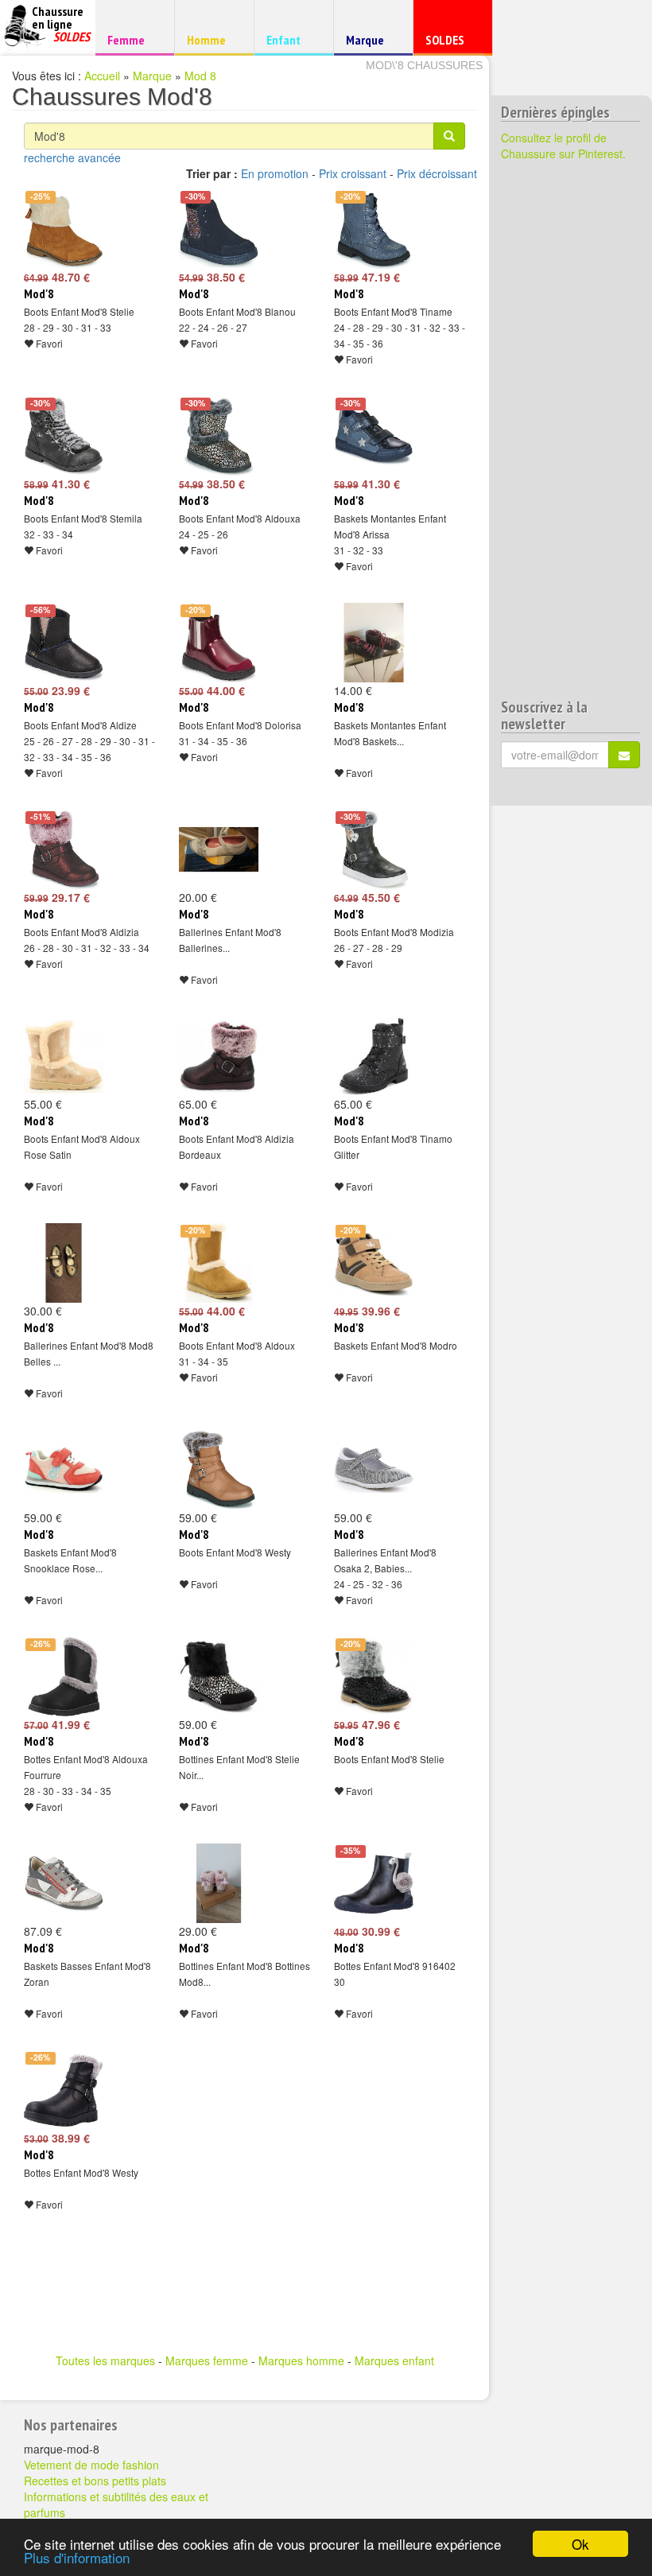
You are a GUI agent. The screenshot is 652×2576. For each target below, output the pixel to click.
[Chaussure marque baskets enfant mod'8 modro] (374, 1263)
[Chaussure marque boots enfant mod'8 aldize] (64, 643)
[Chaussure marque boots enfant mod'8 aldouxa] (219, 436)
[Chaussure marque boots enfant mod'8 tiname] (374, 229)
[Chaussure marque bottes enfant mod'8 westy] (64, 2090)
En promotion (275, 173)
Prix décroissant (437, 173)
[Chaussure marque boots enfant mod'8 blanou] (219, 229)
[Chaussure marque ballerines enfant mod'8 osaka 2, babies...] (374, 1470)
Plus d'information (77, 2557)
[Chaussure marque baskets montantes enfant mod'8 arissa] (374, 436)
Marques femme (207, 2360)
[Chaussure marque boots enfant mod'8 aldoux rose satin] (64, 1056)
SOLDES (450, 43)
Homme (212, 39)
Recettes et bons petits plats (95, 2481)
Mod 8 (200, 76)
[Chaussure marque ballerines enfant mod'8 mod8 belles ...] (64, 1263)
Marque (371, 43)
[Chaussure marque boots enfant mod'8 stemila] (64, 436)
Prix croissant (353, 173)
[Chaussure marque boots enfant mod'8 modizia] (374, 849)
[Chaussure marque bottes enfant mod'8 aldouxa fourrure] (64, 1677)
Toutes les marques (105, 2360)
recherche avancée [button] (72, 157)
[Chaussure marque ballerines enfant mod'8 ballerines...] (219, 849)
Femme (132, 39)
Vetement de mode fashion (91, 2465)
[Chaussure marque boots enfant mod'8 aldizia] (64, 849)
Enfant (291, 39)
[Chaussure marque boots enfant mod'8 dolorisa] (219, 643)
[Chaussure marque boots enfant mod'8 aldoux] (219, 1263)
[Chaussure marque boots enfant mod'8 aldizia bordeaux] (219, 1056)
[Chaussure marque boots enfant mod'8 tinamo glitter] (374, 1056)
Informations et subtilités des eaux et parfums (116, 2504)
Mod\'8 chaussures (424, 65)
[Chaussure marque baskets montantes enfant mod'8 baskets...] (374, 643)
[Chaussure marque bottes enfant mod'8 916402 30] (374, 1883)
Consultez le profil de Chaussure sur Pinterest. (563, 146)
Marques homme (301, 2360)
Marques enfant (394, 2360)
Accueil (102, 76)
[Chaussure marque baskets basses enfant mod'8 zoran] (64, 1883)
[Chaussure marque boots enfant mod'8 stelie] (64, 229)
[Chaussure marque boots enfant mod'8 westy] (219, 1470)
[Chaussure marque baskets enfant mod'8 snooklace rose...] (64, 1470)
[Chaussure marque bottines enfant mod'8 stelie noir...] (219, 1677)
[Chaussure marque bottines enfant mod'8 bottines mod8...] (219, 1883)
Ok (580, 2544)
